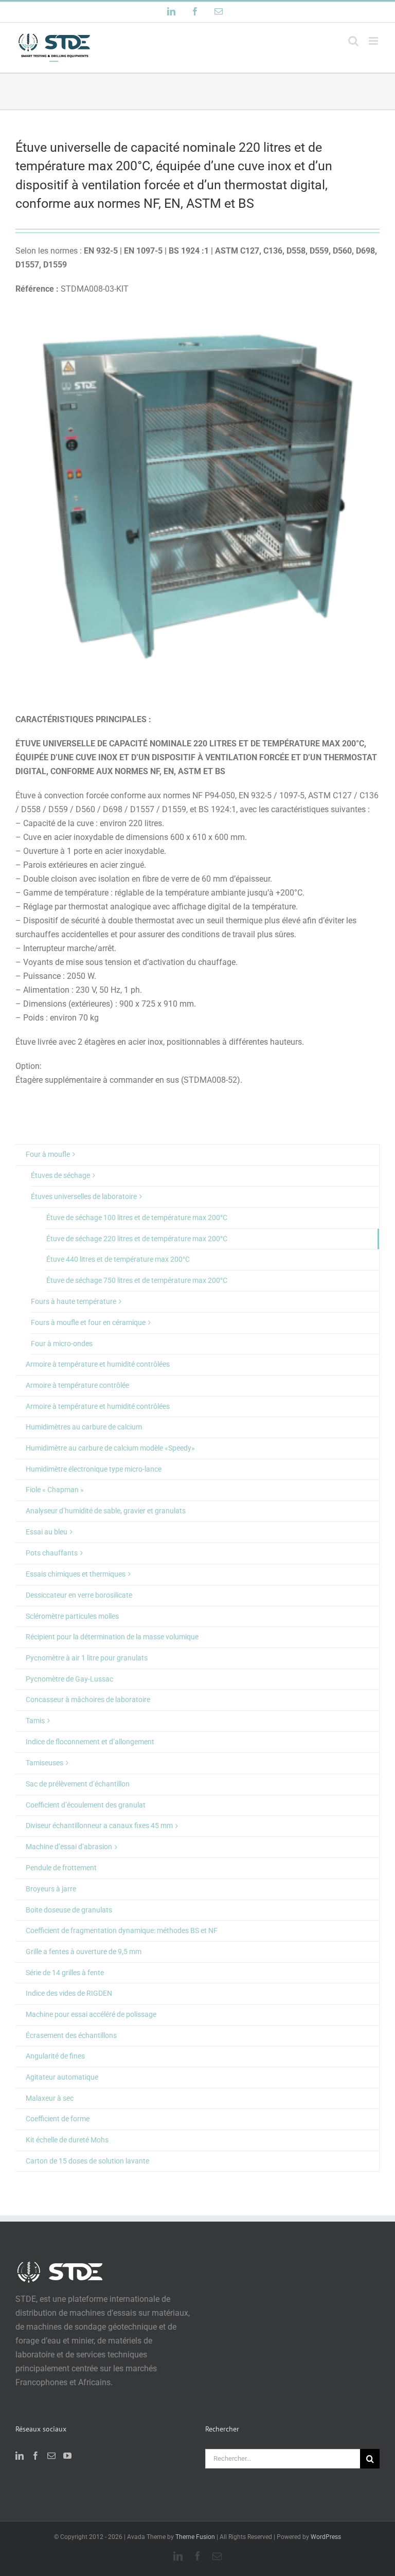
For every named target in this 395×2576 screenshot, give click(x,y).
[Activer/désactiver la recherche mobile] (353, 41)
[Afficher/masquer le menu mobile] (374, 41)
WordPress (326, 2537)
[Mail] (51, 2456)
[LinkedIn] (20, 2456)
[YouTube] (67, 2456)
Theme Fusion (195, 2537)
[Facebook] (35, 2456)
